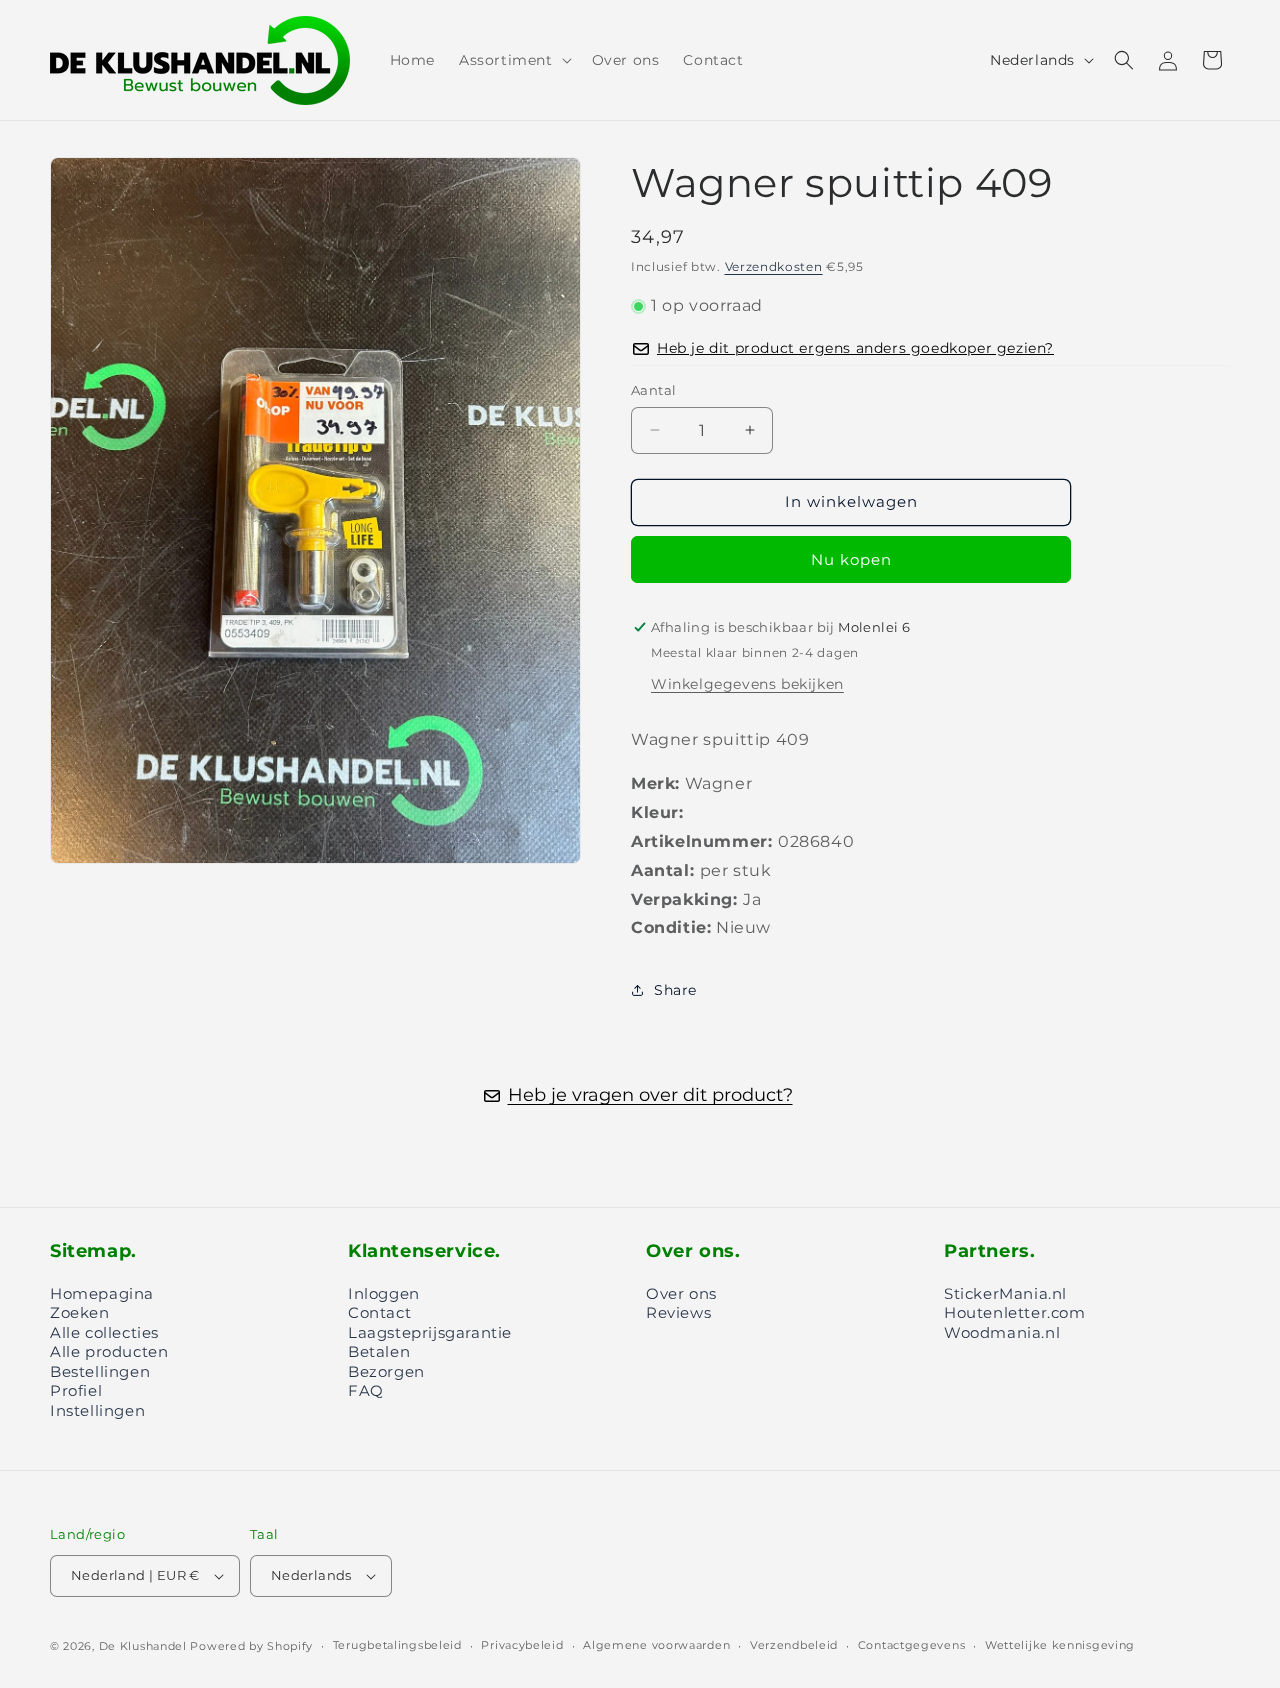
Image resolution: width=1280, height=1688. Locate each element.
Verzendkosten (774, 266)
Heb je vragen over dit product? (650, 1095)
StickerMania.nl (1005, 1293)
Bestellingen (100, 1371)
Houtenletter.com (1015, 1312)
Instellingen (97, 1410)
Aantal (653, 390)
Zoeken (80, 1312)
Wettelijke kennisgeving (1060, 1645)
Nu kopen (851, 559)
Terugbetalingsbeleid (397, 1645)
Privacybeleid (522, 1645)
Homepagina (102, 1293)
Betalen (379, 1351)
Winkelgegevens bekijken (747, 684)
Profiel (76, 1390)
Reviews (678, 1312)
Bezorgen (386, 1371)
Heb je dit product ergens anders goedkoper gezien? (855, 348)
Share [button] (675, 990)
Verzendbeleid (794, 1645)
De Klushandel (143, 1646)
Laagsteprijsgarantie (430, 1332)
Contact (379, 1312)
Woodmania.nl (1002, 1332)
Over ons (681, 1293)
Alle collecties (104, 1332)
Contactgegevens (912, 1645)
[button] (513, 60)
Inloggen (384, 1293)
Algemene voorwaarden (656, 1645)
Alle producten (109, 1351)
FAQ (366, 1390)
